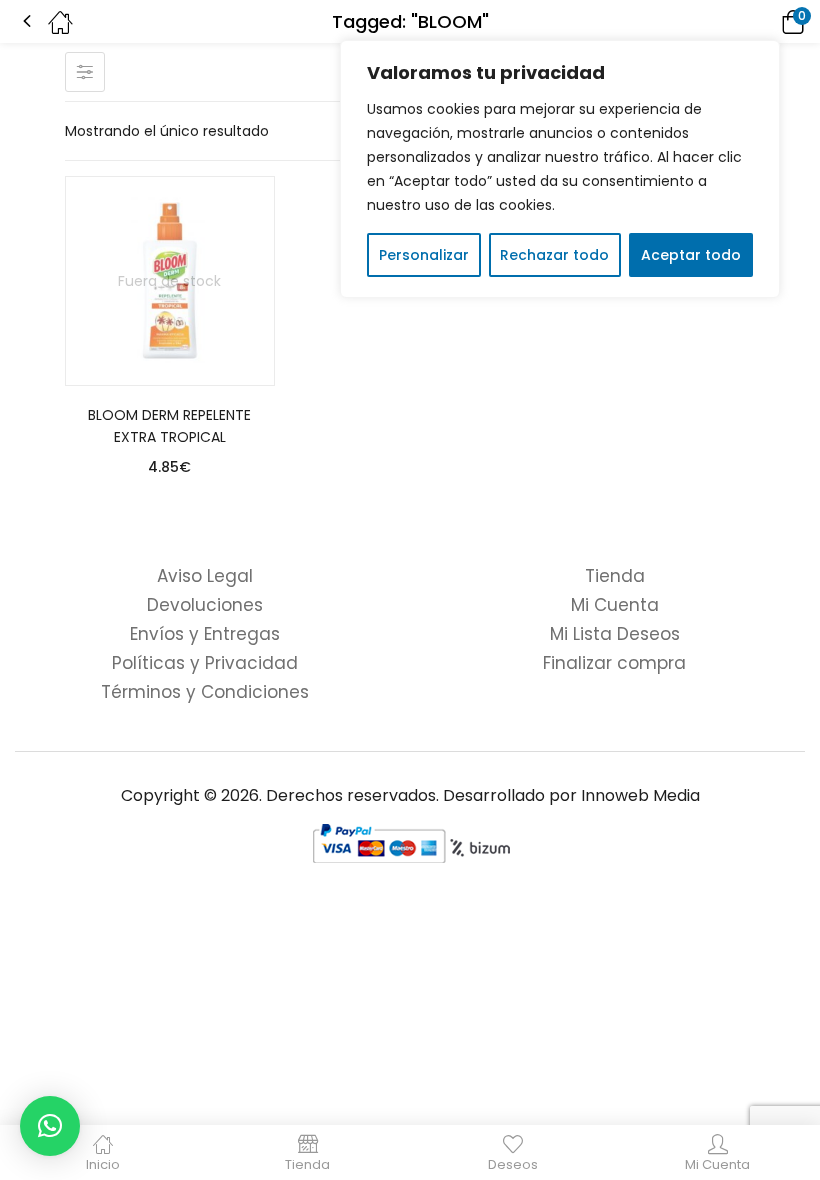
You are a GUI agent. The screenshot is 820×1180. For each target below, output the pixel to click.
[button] (765, 21)
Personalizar (424, 255)
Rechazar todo (554, 255)
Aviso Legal (205, 576)
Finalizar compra (614, 663)
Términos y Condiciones (205, 692)
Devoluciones (205, 605)
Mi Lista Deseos (615, 634)
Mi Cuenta (615, 605)
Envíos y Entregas (205, 634)
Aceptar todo (691, 255)
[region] (560, 169)
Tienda (615, 576)
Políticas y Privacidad (205, 663)
